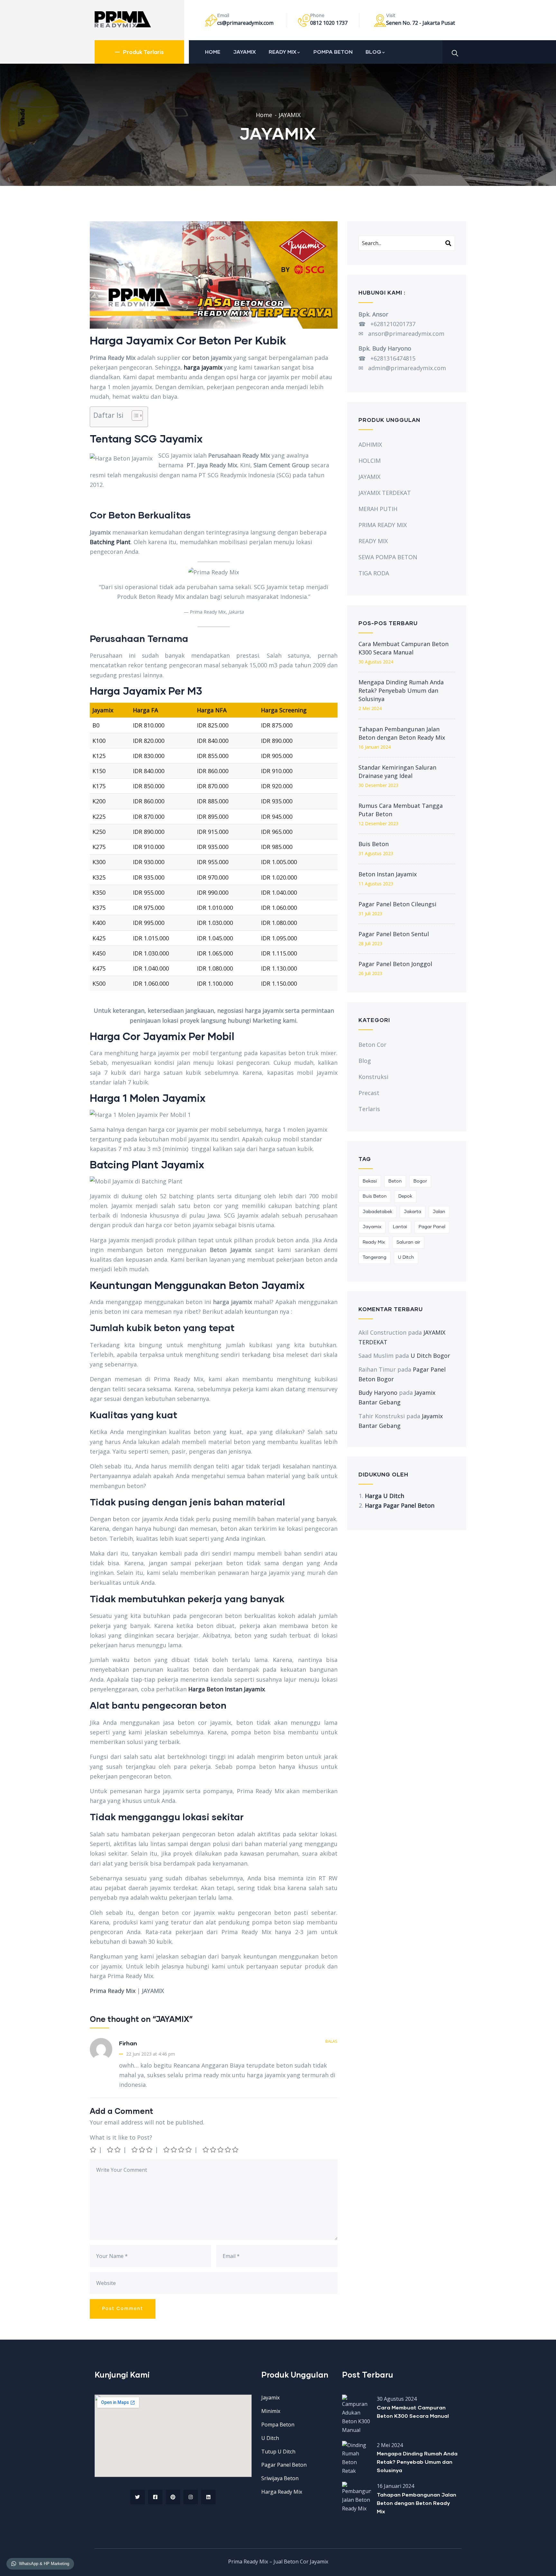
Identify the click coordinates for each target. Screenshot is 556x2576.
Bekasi (370, 1181)
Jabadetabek (377, 1212)
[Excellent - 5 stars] (221, 2150)
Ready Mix (374, 1242)
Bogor (420, 1181)
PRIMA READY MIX (383, 525)
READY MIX (283, 52)
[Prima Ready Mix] (123, 19)
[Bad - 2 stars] (114, 2150)
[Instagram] (191, 2497)
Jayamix (372, 1227)
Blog (365, 1061)
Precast (369, 1093)
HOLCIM (370, 461)
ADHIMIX (370, 444)
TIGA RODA (374, 573)
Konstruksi (373, 1077)
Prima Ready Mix (113, 1991)
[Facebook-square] (155, 2497)
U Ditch (406, 1257)
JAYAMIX (245, 52)
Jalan (439, 1212)
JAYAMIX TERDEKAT (385, 493)
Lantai (400, 1227)
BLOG (373, 52)
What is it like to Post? (121, 2137)
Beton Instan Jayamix (388, 874)
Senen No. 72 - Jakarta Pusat (421, 23)
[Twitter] (138, 2497)
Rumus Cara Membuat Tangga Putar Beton (401, 810)
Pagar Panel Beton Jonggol (395, 964)
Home (264, 115)
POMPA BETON (333, 52)
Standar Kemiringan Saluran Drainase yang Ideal (397, 772)
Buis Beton (374, 844)
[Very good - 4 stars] (178, 2150)
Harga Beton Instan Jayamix (227, 1689)
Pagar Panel (432, 1227)
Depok (405, 1196)
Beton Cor (372, 1045)
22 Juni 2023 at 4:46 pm (151, 2054)
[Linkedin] (208, 2497)
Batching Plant (110, 542)
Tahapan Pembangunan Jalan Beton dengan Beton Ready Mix (402, 733)
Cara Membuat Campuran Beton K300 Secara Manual (403, 648)
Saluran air (408, 1242)
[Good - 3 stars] (142, 2150)
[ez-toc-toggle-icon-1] (134, 417)
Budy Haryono (378, 1393)
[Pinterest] (173, 2497)
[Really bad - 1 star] (93, 2150)
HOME (213, 52)
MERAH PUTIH (378, 509)
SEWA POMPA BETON (388, 557)
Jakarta (412, 1212)
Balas (331, 2041)
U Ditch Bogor (430, 1356)
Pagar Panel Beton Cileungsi (397, 904)
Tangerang (375, 1257)
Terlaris (369, 1109)
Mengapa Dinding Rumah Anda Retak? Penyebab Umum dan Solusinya (401, 690)
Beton (395, 1181)
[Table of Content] (137, 416)
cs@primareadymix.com (245, 23)
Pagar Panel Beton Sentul (394, 934)
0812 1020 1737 (329, 23)
